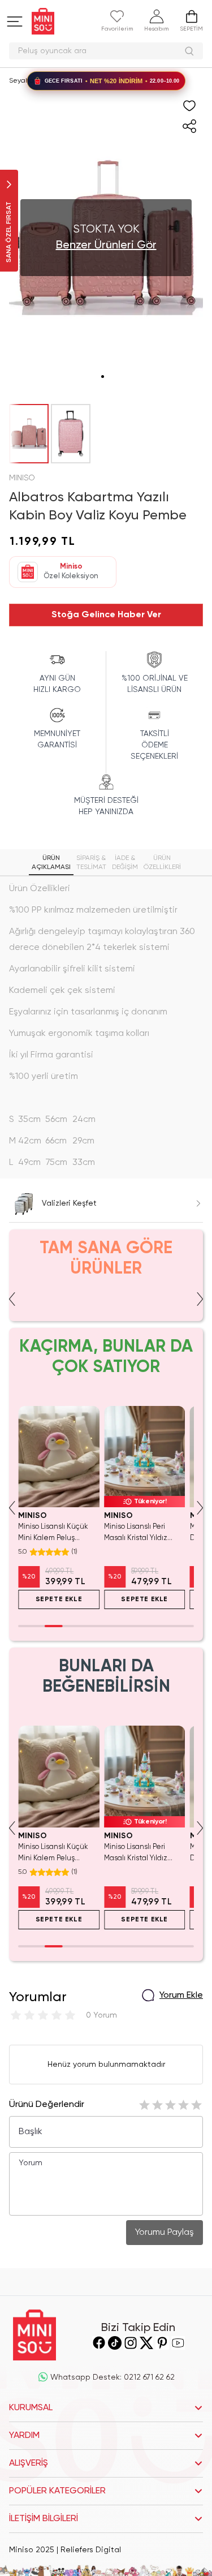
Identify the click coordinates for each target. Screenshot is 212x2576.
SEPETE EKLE (59, 1599)
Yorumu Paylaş (165, 2233)
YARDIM (24, 2436)
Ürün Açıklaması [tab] (51, 863)
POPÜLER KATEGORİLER (57, 2491)
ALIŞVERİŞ (29, 2463)
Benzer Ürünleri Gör (106, 246)
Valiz (57, 81)
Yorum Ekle (181, 1996)
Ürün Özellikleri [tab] (162, 863)
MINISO (22, 478)
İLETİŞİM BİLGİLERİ (44, 2519)
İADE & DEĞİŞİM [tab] (125, 863)
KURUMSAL (31, 2408)
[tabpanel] (106, 1026)
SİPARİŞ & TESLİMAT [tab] (91, 863)
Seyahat (23, 81)
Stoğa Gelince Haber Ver (106, 615)
